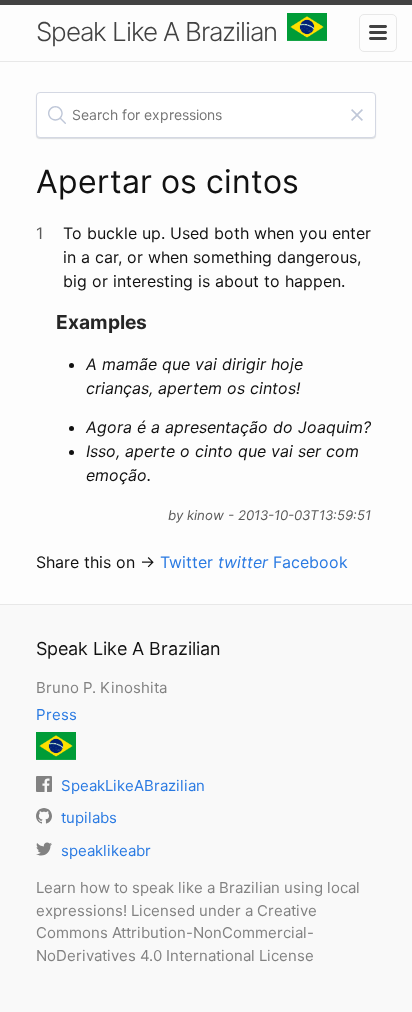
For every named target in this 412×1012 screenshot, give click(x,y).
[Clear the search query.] (357, 115)
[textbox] (206, 115)
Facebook (310, 562)
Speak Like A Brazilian (156, 31)
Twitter (214, 562)
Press (56, 714)
